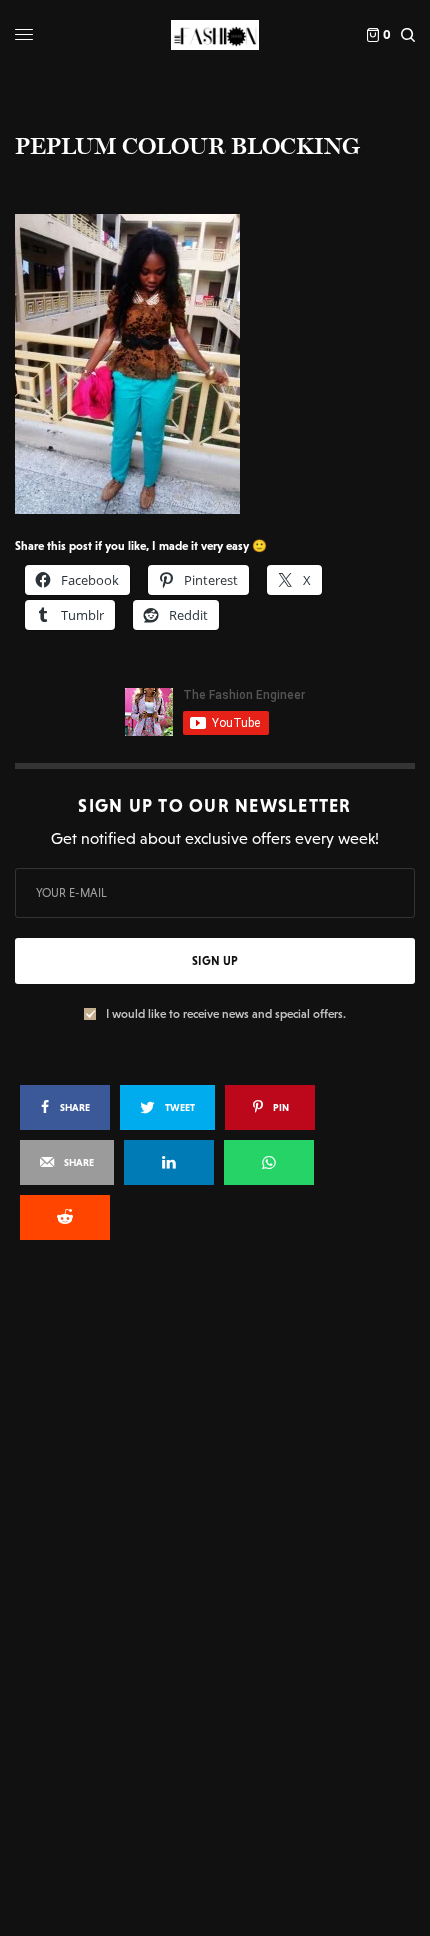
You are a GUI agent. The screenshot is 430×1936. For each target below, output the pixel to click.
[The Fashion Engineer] (214, 35)
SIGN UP (215, 961)
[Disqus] (215, 1525)
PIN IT (225, 363)
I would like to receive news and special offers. (226, 1014)
